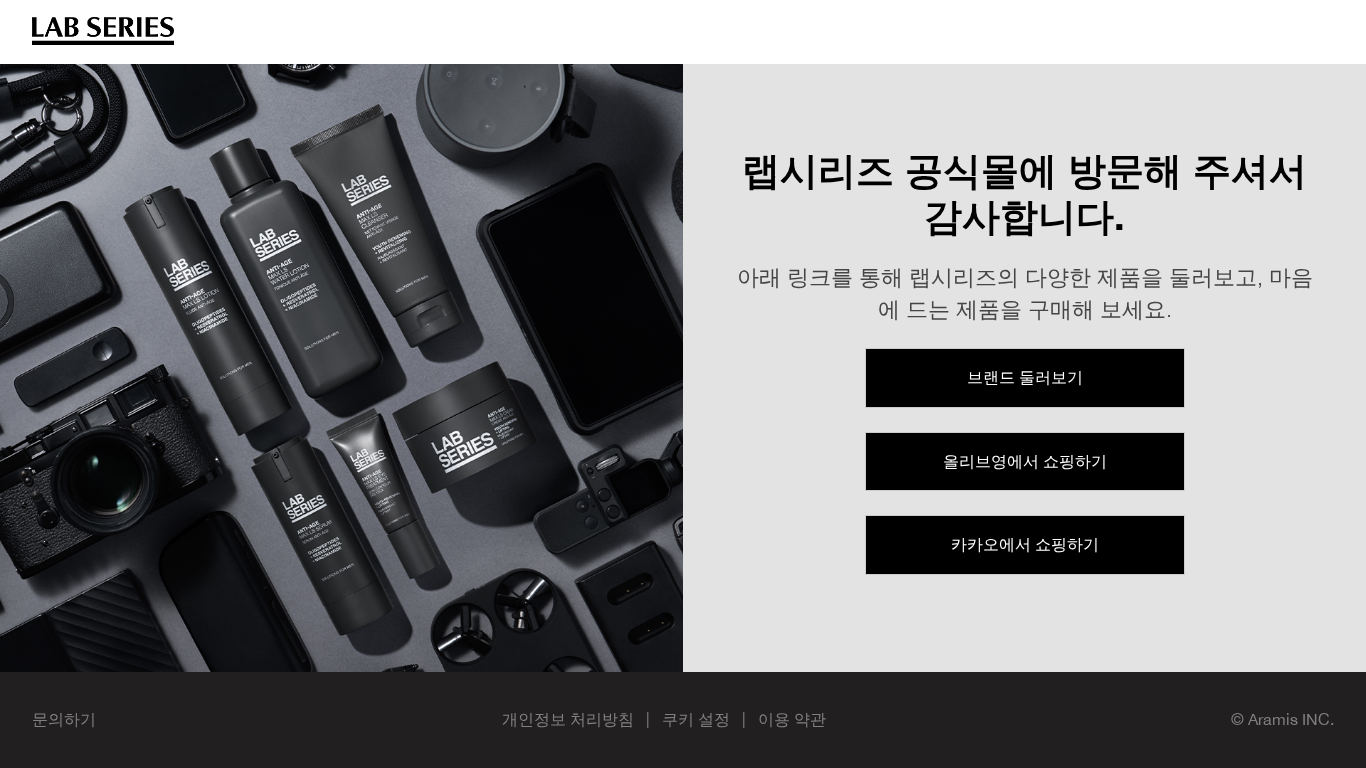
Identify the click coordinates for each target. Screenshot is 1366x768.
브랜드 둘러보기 (1025, 377)
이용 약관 (792, 719)
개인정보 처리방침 (568, 719)
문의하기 (64, 719)
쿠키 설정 (696, 719)
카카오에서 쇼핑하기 (1025, 544)
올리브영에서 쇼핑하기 (1025, 461)
